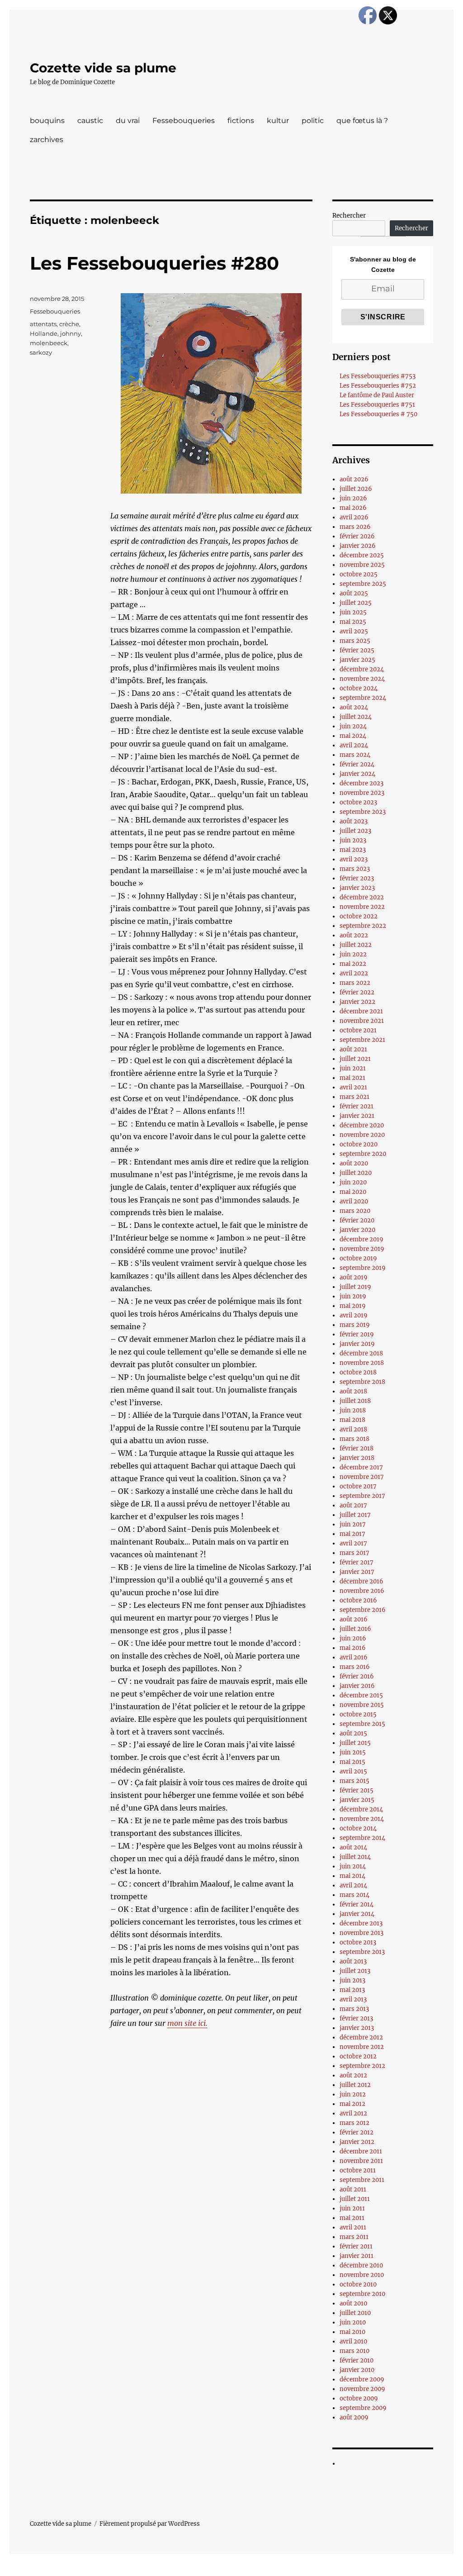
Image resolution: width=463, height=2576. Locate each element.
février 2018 (357, 1448)
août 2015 (353, 1733)
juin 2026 (353, 498)
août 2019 (354, 1277)
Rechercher (349, 216)
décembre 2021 (361, 1011)
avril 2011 (353, 2227)
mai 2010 (352, 2332)
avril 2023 (354, 859)
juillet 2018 (355, 1401)
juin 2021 (353, 1068)
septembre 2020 (363, 1154)
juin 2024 (353, 726)
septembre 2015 (362, 1724)
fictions (241, 121)
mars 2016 (355, 1667)
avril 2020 (354, 1201)
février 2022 (357, 992)
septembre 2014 (362, 1838)
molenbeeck (49, 343)
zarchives (47, 140)
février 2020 (357, 1220)
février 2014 (357, 1904)
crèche (69, 324)
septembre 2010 (362, 2294)
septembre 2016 (363, 1610)
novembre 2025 (362, 565)
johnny (71, 333)
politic (313, 121)
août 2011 (353, 2189)
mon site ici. (187, 2023)
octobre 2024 (359, 688)
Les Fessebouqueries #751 (377, 405)
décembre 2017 (361, 1467)
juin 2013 (352, 1980)
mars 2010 (354, 2351)
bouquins (47, 121)
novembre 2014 (362, 1819)
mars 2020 (355, 1211)
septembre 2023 (363, 812)
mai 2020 (353, 1192)
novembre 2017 (362, 1477)
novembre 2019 (362, 1249)
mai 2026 (353, 508)
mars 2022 (355, 983)
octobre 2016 (358, 1600)
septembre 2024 (363, 698)
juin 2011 (352, 2208)
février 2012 (357, 2132)
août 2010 (353, 2303)
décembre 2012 (361, 2037)
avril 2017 (353, 1543)
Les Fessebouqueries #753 (378, 376)
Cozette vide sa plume (103, 68)
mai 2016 (353, 1648)
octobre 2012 (358, 2056)
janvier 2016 (357, 1686)
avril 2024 (354, 745)
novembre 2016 (362, 1591)
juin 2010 (353, 2322)
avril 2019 (354, 1315)
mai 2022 (353, 964)
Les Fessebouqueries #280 (154, 263)
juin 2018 (353, 1410)
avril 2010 (353, 2341)
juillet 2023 (355, 831)
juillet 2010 (355, 2313)
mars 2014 (354, 1895)
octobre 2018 (358, 1372)
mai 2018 (352, 1420)
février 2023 (357, 878)
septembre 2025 (363, 584)
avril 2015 (353, 1771)
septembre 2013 (362, 1952)
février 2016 (357, 1676)
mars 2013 (354, 2009)
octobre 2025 (359, 574)
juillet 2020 (356, 1173)
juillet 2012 (355, 2085)
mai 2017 (352, 1534)
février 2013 (356, 2018)
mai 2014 (352, 1876)
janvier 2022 (357, 1002)
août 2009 (354, 2417)
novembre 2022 (362, 907)
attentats (43, 324)
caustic (90, 121)
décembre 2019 (361, 1239)
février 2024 (357, 764)
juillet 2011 (355, 2199)
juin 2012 (353, 2094)
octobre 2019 (358, 1258)
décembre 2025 (362, 555)
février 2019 (357, 1334)
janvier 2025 (357, 660)
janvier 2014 (357, 1914)
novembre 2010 (362, 2275)
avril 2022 (354, 973)
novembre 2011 (361, 2161)
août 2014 (353, 1847)
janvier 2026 (358, 546)
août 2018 (353, 1391)
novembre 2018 (362, 1363)
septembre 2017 (362, 1496)
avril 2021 (353, 1087)
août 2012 (353, 2075)
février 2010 (357, 2360)
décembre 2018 (361, 1353)
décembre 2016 (361, 1581)
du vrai (128, 121)
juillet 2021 (355, 1059)
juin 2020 (353, 1182)
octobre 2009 (359, 2398)
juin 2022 (353, 954)
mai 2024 (353, 736)
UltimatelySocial (305, 2570)
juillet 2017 (355, 1515)
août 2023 (354, 821)
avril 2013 (353, 1999)
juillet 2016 (355, 1629)
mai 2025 (353, 622)
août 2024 (354, 707)
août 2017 (353, 1505)
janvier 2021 (357, 1116)
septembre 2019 (363, 1268)
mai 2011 (352, 2218)
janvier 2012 (357, 2142)
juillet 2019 (355, 1287)
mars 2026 (355, 527)
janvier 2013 (357, 2028)
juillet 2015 (355, 1743)
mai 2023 (353, 850)
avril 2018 (353, 1429)
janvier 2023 (357, 888)
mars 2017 (354, 1553)
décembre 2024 (362, 669)
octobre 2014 (358, 1828)
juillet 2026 (356, 489)
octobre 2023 (358, 802)
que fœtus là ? (362, 121)
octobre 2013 (358, 1942)
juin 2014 (353, 1866)
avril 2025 (354, 631)
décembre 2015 (361, 1695)
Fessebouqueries (184, 121)
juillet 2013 (355, 1971)
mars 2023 (355, 869)
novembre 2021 (362, 1021)
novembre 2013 (361, 1933)
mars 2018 (354, 1439)
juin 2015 (353, 1752)
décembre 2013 (361, 1923)
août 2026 (354, 479)
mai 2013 (352, 1990)
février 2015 (357, 1790)
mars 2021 (354, 1097)
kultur (278, 121)
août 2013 (353, 1961)
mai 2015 (352, 1762)
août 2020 (354, 1163)
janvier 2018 (357, 1458)
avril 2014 (353, 1885)
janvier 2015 (357, 1800)
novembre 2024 (362, 679)
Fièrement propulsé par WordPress (150, 2524)
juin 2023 (353, 840)
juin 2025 (353, 612)
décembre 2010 (361, 2265)
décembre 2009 (362, 2379)
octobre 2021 (358, 1030)
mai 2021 (352, 1078)
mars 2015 (354, 1781)
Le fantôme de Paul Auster (377, 395)
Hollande (44, 333)
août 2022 (354, 935)
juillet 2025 (356, 603)
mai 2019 (353, 1306)
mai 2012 (352, 2104)
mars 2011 (354, 2237)
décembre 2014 (361, 1809)
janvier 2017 (357, 1572)
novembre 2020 (362, 1135)
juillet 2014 (355, 1857)
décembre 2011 (361, 2151)
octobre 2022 (359, 916)
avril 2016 (354, 1657)
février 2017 (357, 1562)
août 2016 (354, 1619)
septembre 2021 (362, 1040)
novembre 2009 (362, 2389)
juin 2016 (353, 1638)
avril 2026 (354, 517)
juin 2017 (353, 1524)
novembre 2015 (362, 1705)
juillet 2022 (356, 945)
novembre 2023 (362, 793)
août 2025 (354, 593)
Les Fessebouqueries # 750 (378, 414)
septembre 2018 (362, 1382)
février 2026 (357, 536)
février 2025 (357, 650)
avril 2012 (353, 2113)
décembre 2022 (362, 897)
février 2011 (356, 2246)
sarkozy (41, 352)
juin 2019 (353, 1296)
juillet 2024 (356, 717)
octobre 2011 (358, 2170)
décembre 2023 (361, 783)
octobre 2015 (358, 1714)
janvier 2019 (357, 1344)
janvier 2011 (357, 2256)
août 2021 (353, 1049)
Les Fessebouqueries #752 (378, 386)
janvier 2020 (357, 1230)
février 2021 (357, 1106)
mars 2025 (355, 641)
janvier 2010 (357, 2370)
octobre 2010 (358, 2284)
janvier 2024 (357, 774)
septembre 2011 (362, 2180)
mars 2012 (354, 2123)
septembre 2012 (362, 2066)
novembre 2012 (362, 2047)
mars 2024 (355, 755)
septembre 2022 (363, 926)
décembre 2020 (362, 1125)
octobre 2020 (359, 1144)
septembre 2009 (363, 2408)
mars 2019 (355, 1325)
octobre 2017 (358, 1486)
